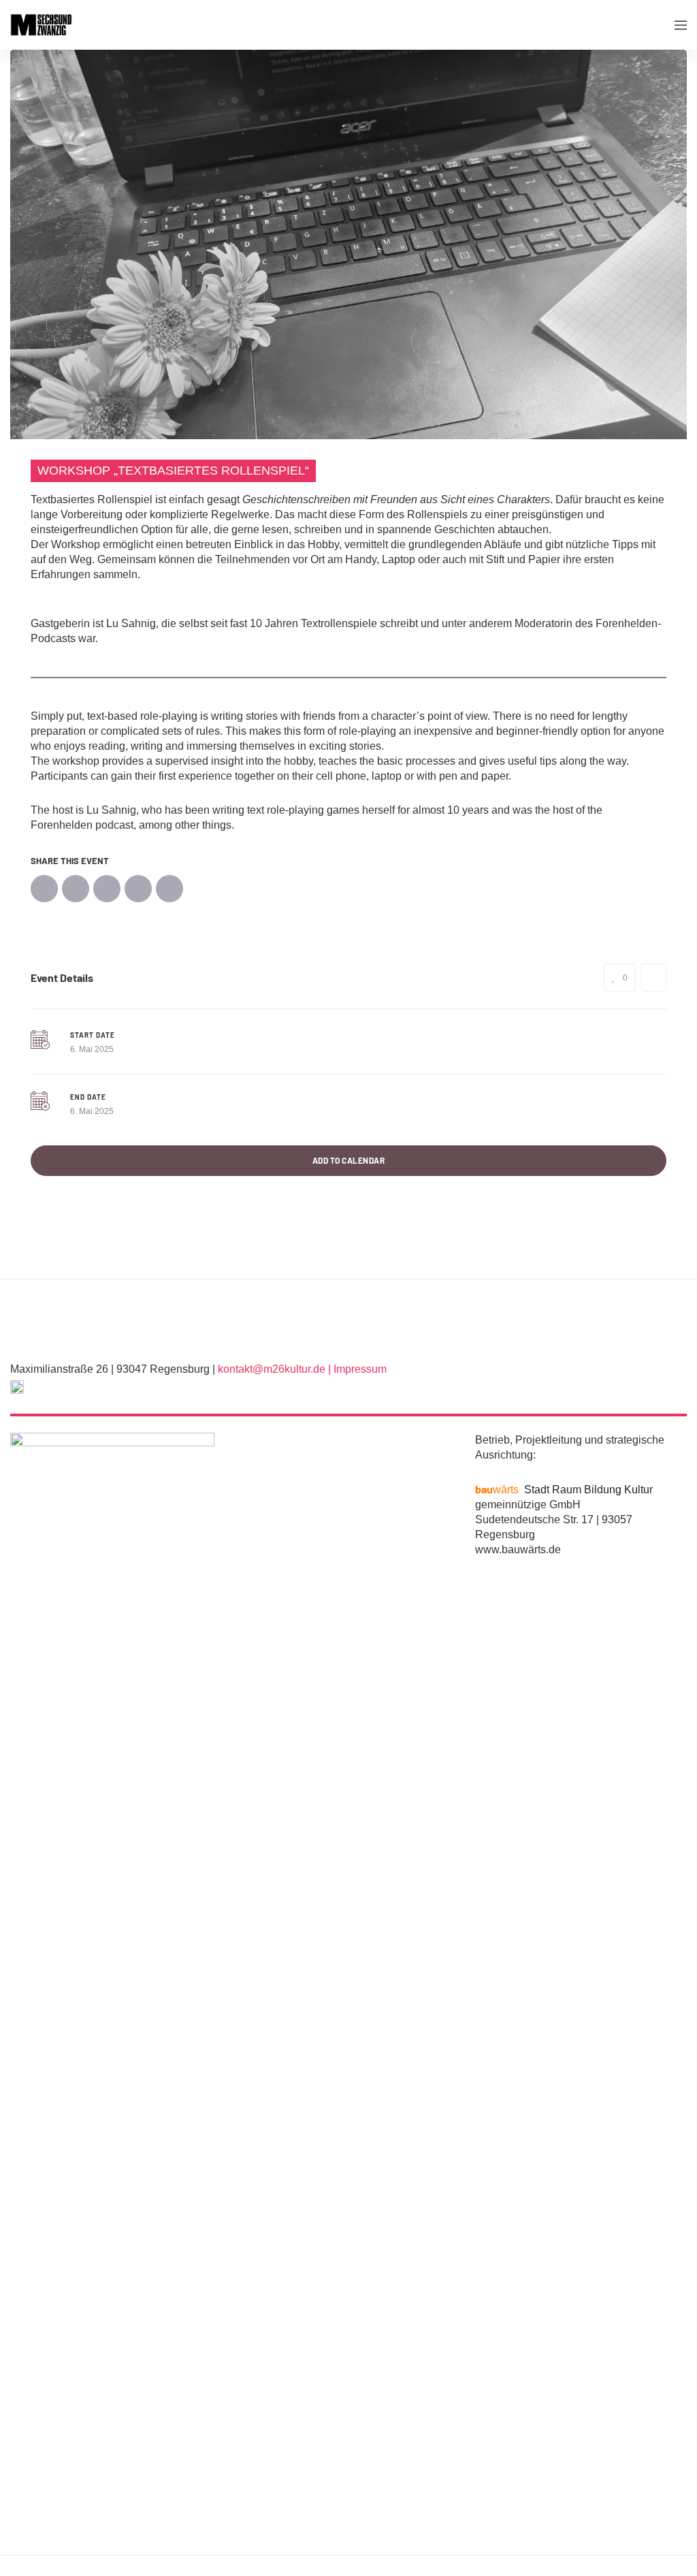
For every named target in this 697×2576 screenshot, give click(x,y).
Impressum (360, 1369)
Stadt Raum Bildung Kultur (564, 1490)
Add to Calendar (349, 1160)
